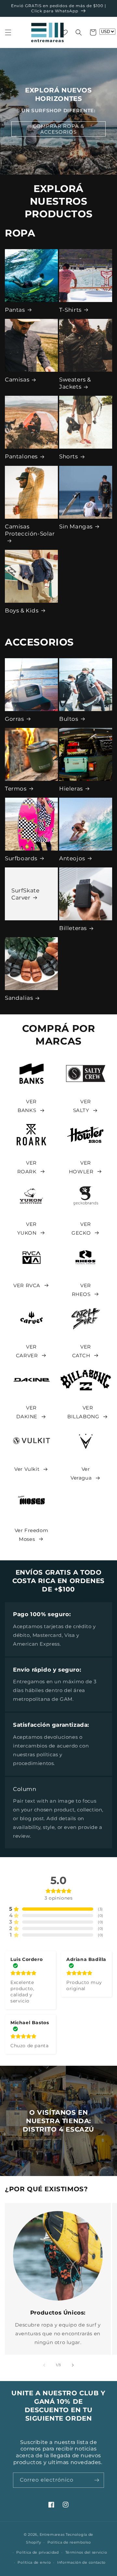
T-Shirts (70, 310)
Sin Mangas (76, 526)
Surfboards (21, 858)
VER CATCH (82, 1351)
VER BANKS (27, 1106)
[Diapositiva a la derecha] (73, 2365)
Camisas (17, 380)
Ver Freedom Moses (32, 1535)
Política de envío (34, 2562)
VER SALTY (82, 1106)
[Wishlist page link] (64, 32)
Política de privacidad (37, 2552)
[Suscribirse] (97, 2480)
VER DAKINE (27, 1412)
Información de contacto (81, 2562)
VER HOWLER (81, 1167)
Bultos (69, 719)
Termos (16, 789)
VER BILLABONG (83, 1412)
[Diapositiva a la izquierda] (44, 2365)
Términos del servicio (86, 2552)
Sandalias (19, 998)
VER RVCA (27, 1285)
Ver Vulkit (27, 1469)
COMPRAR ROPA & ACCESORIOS (58, 129)
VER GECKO (81, 1228)
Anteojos (72, 858)
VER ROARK (27, 1167)
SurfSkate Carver (25, 894)
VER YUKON (27, 1228)
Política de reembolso (69, 2542)
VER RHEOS (81, 1290)
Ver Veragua (81, 1473)
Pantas (15, 310)
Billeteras (73, 928)
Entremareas (52, 2534)
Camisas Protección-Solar (30, 530)
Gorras (14, 719)
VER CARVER (27, 1351)
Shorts (69, 456)
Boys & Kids (22, 611)
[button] (8, 32)
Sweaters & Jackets (75, 383)
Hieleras (71, 789)
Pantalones (21, 456)
